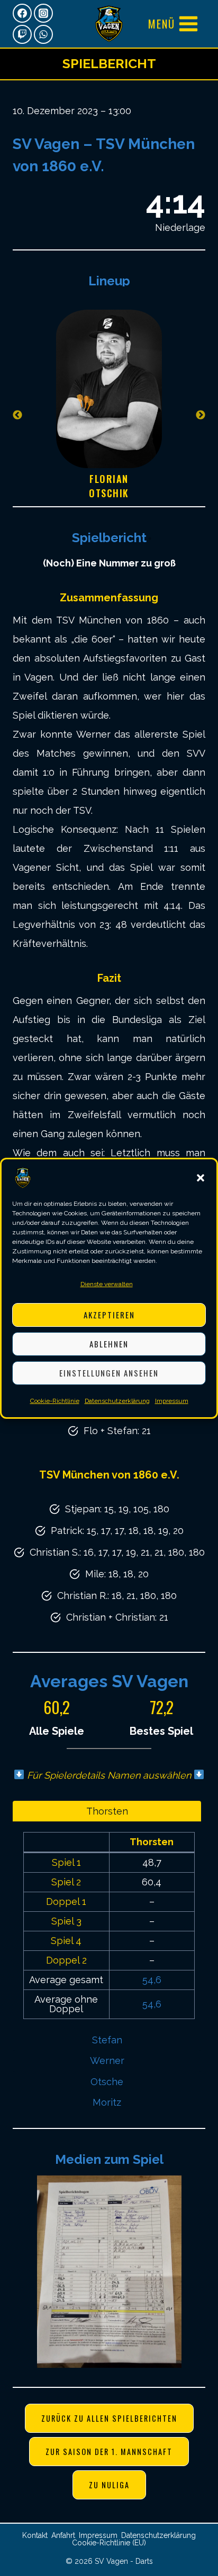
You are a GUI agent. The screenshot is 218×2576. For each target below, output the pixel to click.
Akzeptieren (109, 1315)
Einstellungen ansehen (109, 1373)
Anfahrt (63, 2535)
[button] (201, 1178)
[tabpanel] (109, 415)
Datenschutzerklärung (117, 1401)
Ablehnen (109, 1344)
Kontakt (35, 2535)
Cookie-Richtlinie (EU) (109, 2543)
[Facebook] (22, 13)
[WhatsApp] (43, 34)
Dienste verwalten (107, 1284)
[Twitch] (22, 34)
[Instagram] (43, 13)
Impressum (172, 1401)
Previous (17, 415)
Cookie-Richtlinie (55, 1401)
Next (201, 415)
